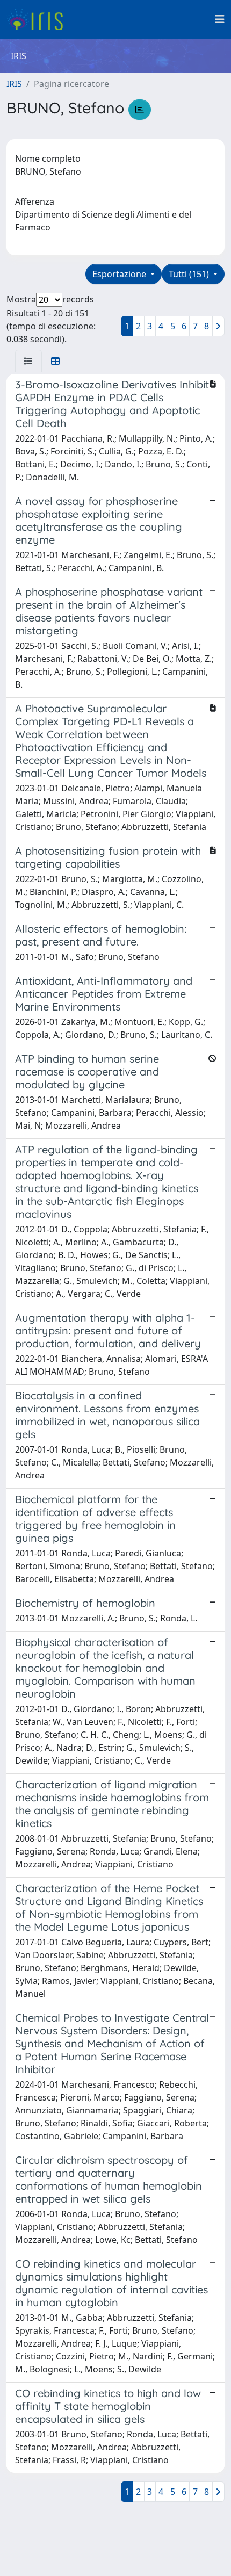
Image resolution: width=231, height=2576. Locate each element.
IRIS (14, 84)
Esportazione (120, 274)
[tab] (28, 361)
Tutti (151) (190, 274)
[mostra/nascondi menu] (220, 19)
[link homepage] (39, 19)
